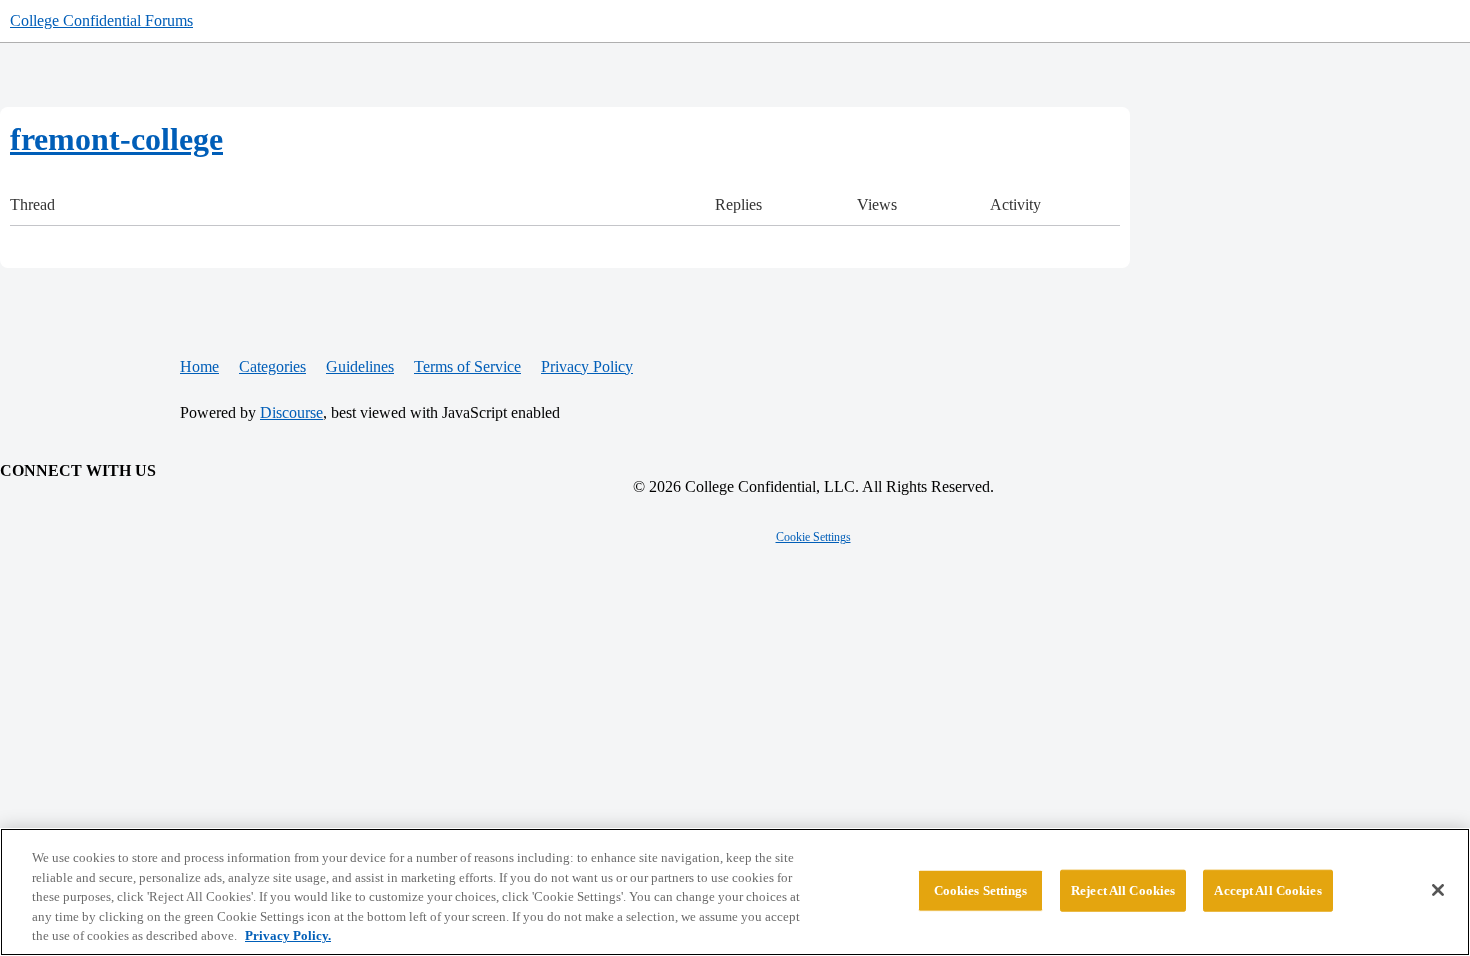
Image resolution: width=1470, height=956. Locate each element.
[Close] (1438, 890)
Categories (272, 366)
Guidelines (360, 366)
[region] (735, 892)
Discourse (291, 412)
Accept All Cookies (1267, 890)
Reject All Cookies (1123, 890)
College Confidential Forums (101, 20)
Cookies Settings (981, 890)
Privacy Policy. (288, 935)
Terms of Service (467, 366)
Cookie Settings (813, 537)
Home (199, 366)
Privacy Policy (587, 366)
